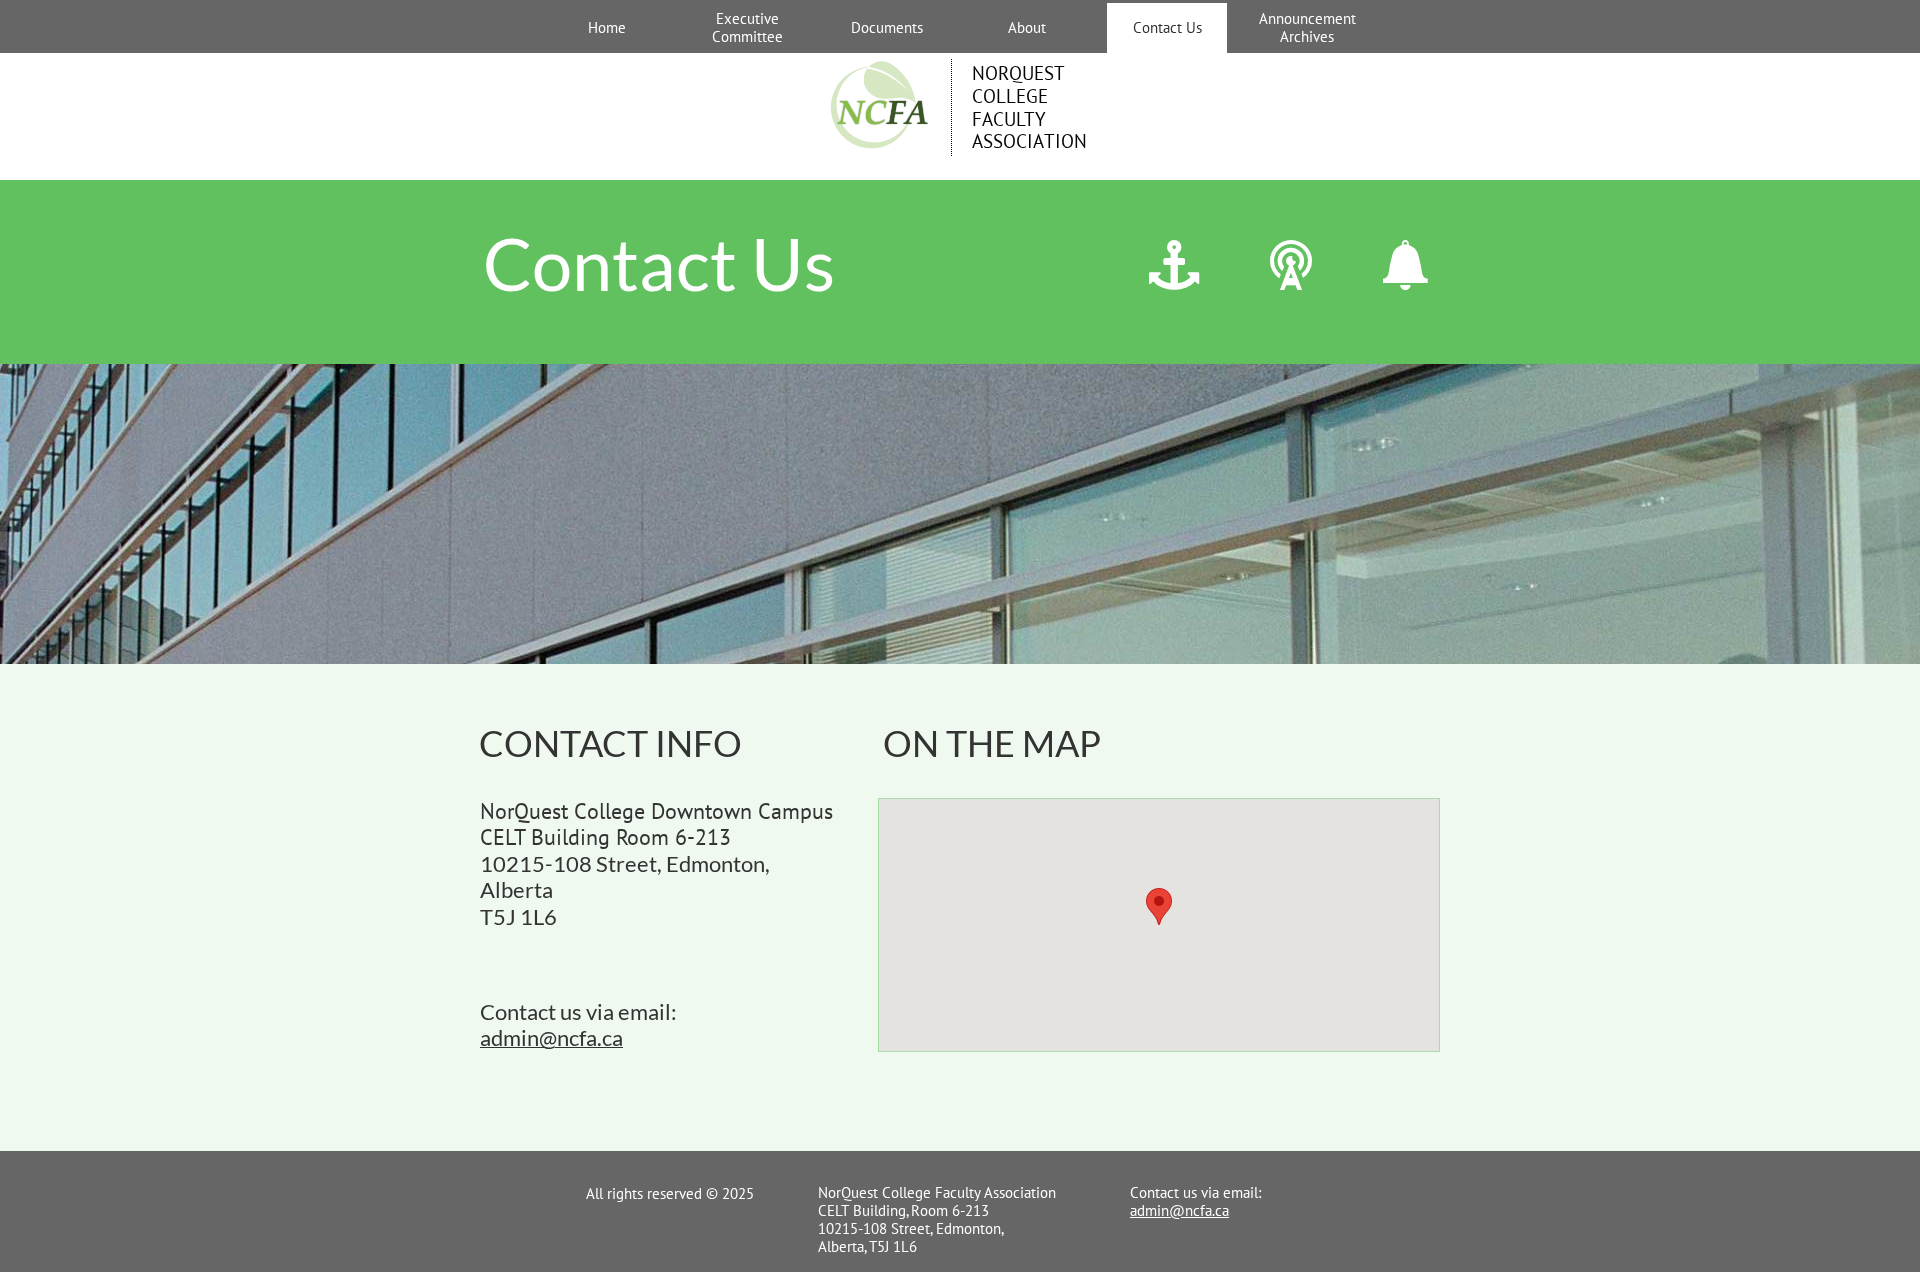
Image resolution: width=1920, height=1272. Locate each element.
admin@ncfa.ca (1179, 1210)
